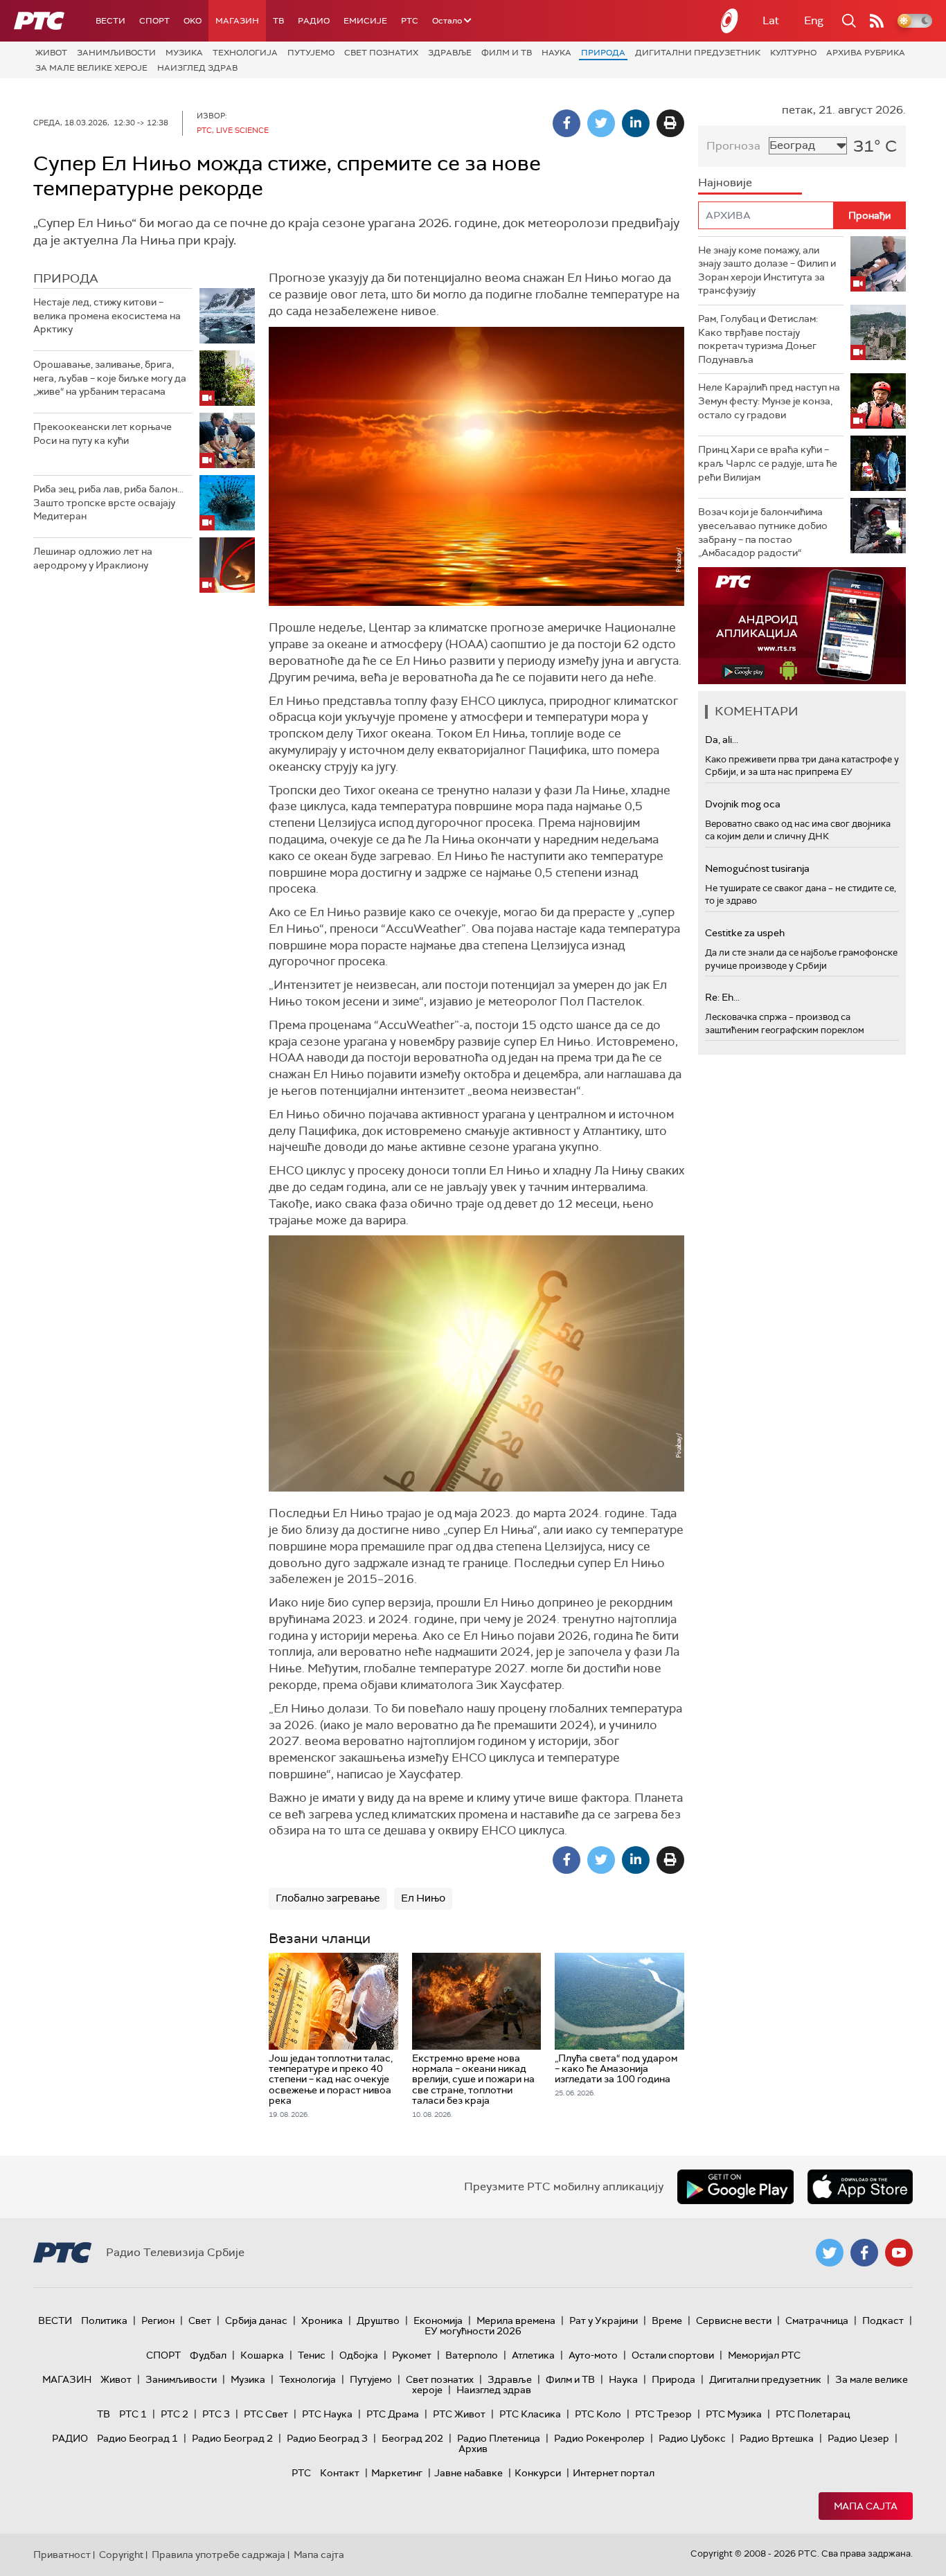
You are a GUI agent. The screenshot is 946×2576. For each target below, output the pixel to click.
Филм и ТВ (507, 53)
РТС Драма (393, 2414)
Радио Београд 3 (327, 2438)
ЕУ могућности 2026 (473, 2331)
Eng (814, 20)
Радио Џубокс (692, 2438)
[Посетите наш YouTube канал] (899, 2253)
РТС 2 (175, 2414)
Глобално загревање (328, 1898)
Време (667, 2320)
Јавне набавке (468, 2473)
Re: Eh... (722, 997)
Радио (314, 21)
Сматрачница (817, 2320)
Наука (556, 53)
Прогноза (733, 146)
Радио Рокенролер (599, 2438)
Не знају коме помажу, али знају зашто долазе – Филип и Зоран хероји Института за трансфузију (767, 270)
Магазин (237, 21)
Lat (771, 20)
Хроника (322, 2320)
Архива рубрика (866, 53)
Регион (158, 2320)
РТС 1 (133, 2414)
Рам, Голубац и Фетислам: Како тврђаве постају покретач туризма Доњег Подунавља (758, 339)
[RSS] (877, 21)
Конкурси (538, 2473)
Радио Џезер (858, 2438)
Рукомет (412, 2355)
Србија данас (256, 2320)
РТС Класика (530, 2414)
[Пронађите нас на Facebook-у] (864, 2253)
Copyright (121, 2555)
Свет (200, 2320)
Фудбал (208, 2355)
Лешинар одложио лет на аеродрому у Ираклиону (93, 558)
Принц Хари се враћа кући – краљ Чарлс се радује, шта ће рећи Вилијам (768, 463)
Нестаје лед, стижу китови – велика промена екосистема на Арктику (107, 315)
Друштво (378, 2320)
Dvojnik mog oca (743, 804)
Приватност (62, 2555)
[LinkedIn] (636, 123)
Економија (438, 2320)
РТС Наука (327, 2414)
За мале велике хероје (91, 68)
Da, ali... (722, 740)
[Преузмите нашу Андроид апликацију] (735, 2187)
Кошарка (262, 2355)
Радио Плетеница (499, 2438)
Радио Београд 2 (232, 2438)
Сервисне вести (734, 2320)
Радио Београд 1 (137, 2438)
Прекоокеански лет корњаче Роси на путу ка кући (102, 433)
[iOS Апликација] (802, 626)
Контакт (340, 2473)
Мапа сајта (866, 2506)
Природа (603, 53)
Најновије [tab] (725, 182)
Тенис (312, 2355)
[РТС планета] (730, 21)
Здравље (450, 53)
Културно (793, 53)
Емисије (365, 21)
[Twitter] (601, 123)
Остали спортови (673, 2355)
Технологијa (245, 53)
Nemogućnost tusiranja (757, 868)
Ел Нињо (423, 1898)
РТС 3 (216, 2414)
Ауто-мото (593, 2355)
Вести (110, 21)
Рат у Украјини (604, 2320)
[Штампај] (670, 123)
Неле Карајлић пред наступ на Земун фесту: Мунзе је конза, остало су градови (769, 401)
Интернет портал (614, 2473)
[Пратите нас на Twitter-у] (830, 2253)
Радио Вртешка (777, 2438)
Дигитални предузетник (698, 53)
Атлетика (533, 2355)
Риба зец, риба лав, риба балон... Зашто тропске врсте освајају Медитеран (108, 502)
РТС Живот (459, 2414)
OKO (193, 21)
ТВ (278, 21)
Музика (184, 53)
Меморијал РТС (764, 2355)
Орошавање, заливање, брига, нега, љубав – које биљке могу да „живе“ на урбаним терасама (110, 378)
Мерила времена (516, 2320)
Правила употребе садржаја (218, 2555)
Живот (51, 53)
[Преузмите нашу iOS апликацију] (860, 2187)
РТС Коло (598, 2414)
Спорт (154, 21)
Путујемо (311, 53)
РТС (410, 21)
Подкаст (883, 2320)
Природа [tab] (66, 278)
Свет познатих (381, 53)
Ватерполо (472, 2355)
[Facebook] (566, 123)
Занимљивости (116, 53)
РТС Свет (266, 2414)
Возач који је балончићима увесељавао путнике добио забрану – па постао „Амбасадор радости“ (763, 532)
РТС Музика (734, 2414)
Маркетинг (397, 2473)
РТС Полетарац (813, 2414)
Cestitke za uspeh (745, 933)
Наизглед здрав (197, 68)
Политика (104, 2320)
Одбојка (359, 2355)
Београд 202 (412, 2438)
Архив (473, 2449)
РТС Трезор (663, 2414)
